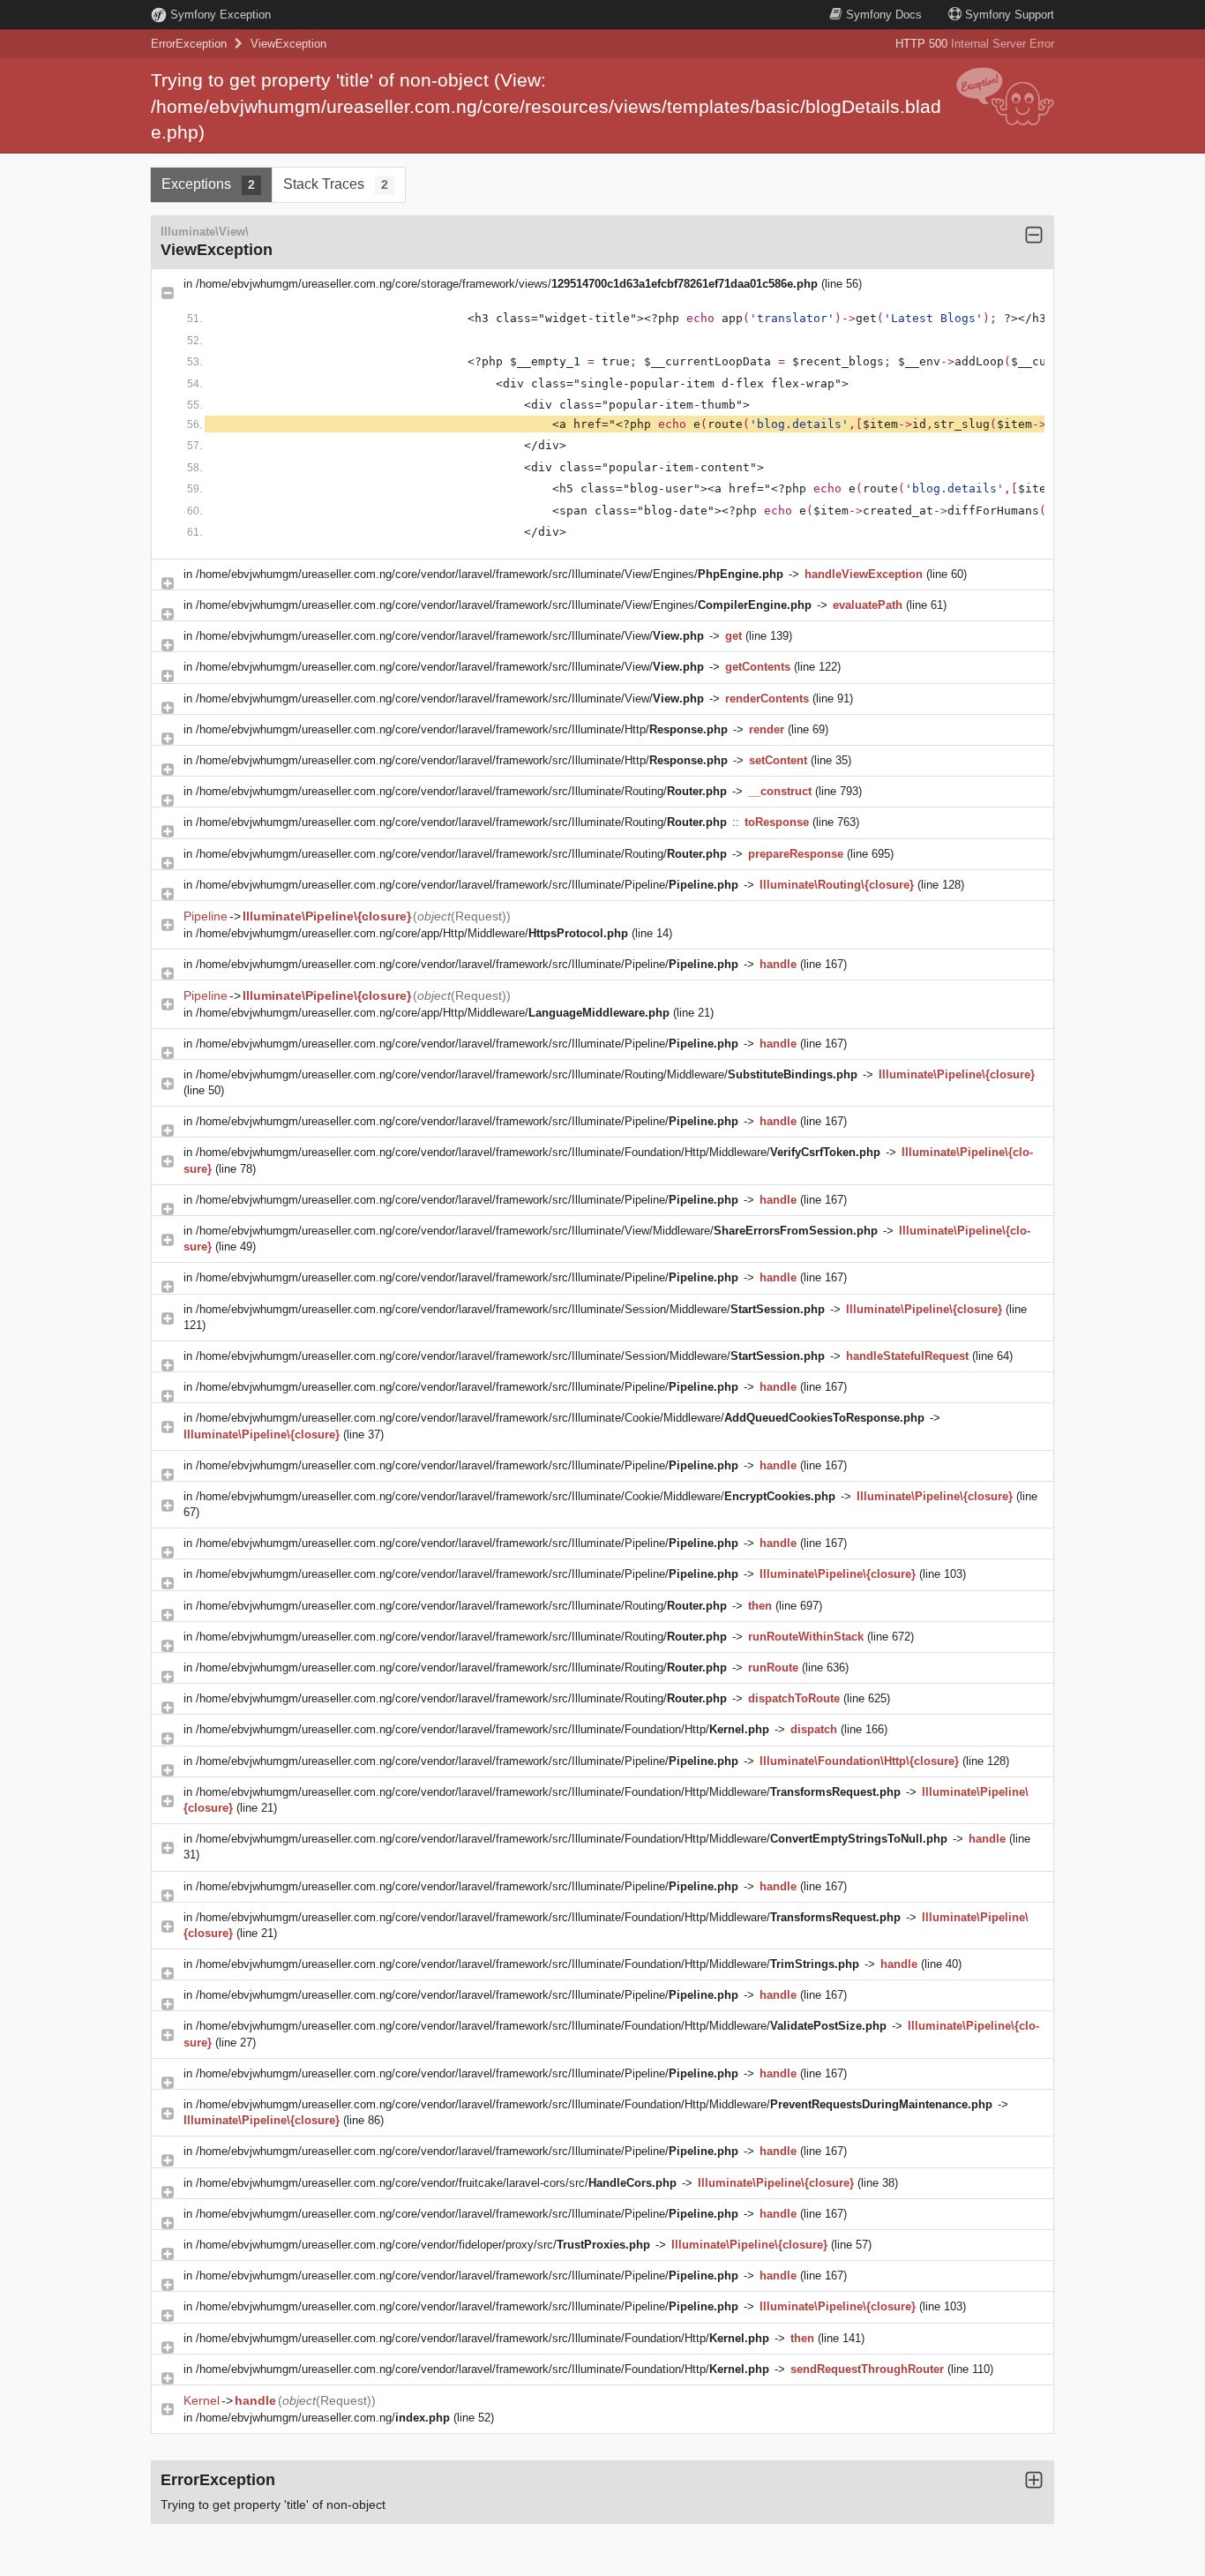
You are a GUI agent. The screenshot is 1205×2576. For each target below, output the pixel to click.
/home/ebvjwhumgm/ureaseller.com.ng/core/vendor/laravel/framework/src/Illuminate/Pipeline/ (467, 885)
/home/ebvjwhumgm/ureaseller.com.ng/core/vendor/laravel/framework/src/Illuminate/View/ (450, 636)
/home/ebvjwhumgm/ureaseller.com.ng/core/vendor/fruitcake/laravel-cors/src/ (436, 2183)
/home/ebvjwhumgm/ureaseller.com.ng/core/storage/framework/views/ (507, 284)
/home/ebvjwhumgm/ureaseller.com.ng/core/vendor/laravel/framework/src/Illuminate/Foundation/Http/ (483, 1729)
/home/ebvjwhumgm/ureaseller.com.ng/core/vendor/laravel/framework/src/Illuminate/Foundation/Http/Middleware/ (538, 1152)
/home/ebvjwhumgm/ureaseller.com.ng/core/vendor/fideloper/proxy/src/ (423, 2245)
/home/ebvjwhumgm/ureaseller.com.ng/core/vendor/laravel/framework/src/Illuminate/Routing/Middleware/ (527, 1074)
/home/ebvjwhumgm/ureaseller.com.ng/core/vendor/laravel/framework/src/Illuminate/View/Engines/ (490, 574)
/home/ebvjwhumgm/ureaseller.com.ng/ (323, 2418)
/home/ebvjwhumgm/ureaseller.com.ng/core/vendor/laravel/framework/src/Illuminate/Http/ (462, 729)
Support (1010, 15)
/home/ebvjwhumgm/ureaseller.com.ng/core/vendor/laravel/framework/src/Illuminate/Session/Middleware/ (510, 1309)
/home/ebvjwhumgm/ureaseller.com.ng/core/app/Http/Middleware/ (412, 933)
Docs (884, 15)
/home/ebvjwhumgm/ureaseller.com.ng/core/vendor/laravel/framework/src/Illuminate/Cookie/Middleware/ (560, 1418)
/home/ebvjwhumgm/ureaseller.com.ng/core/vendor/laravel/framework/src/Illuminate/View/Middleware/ (537, 1231)
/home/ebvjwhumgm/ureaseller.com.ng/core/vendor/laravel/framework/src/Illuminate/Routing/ (461, 791)
